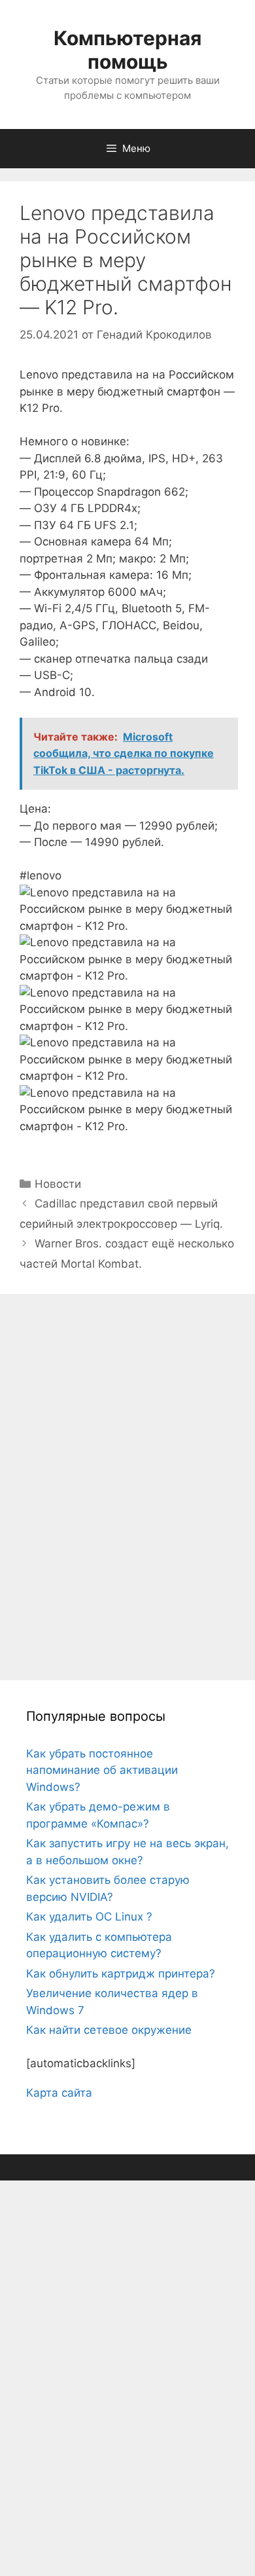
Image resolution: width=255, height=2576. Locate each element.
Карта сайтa (59, 2093)
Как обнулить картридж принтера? (121, 1974)
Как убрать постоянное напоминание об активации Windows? (102, 1770)
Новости (58, 1184)
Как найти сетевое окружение (109, 2030)
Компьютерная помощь (127, 50)
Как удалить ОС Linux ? (89, 1917)
